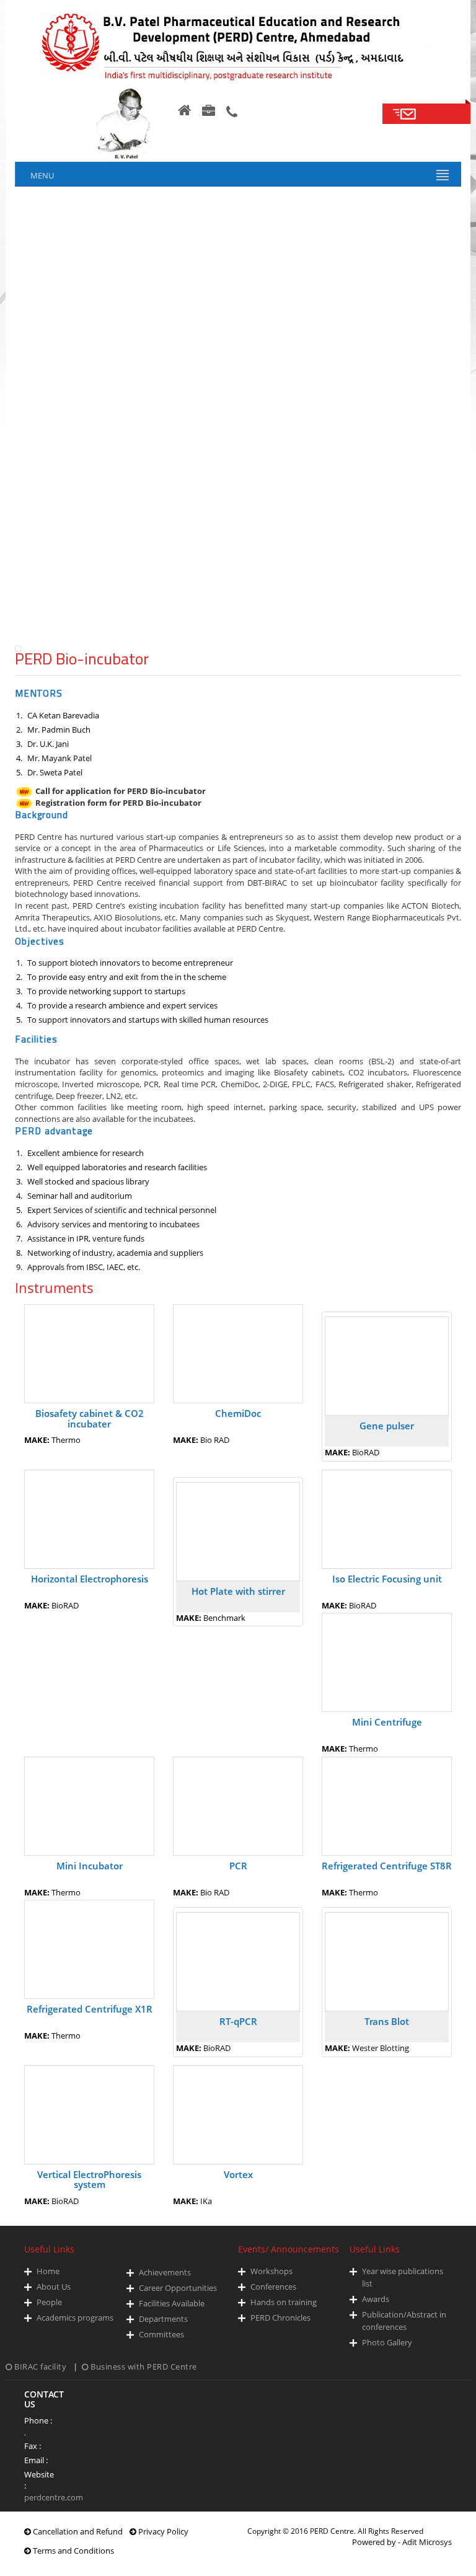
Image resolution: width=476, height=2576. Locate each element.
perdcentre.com (54, 2497)
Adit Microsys (427, 2542)
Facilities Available (172, 2303)
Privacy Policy (162, 2531)
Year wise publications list (403, 2277)
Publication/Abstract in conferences (404, 2321)
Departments (163, 2319)
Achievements (165, 2272)
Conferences (273, 2287)
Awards (376, 2299)
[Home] (184, 110)
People (49, 2302)
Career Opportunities (178, 2288)
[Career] (209, 111)
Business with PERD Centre (143, 2366)
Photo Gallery (387, 2342)
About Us (54, 2287)
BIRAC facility (41, 2366)
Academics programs (75, 2318)
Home (48, 2271)
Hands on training (284, 2302)
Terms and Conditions (73, 2551)
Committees (161, 2334)
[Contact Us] (232, 112)
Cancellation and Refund (77, 2531)
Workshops (271, 2271)
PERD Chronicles (280, 2318)
